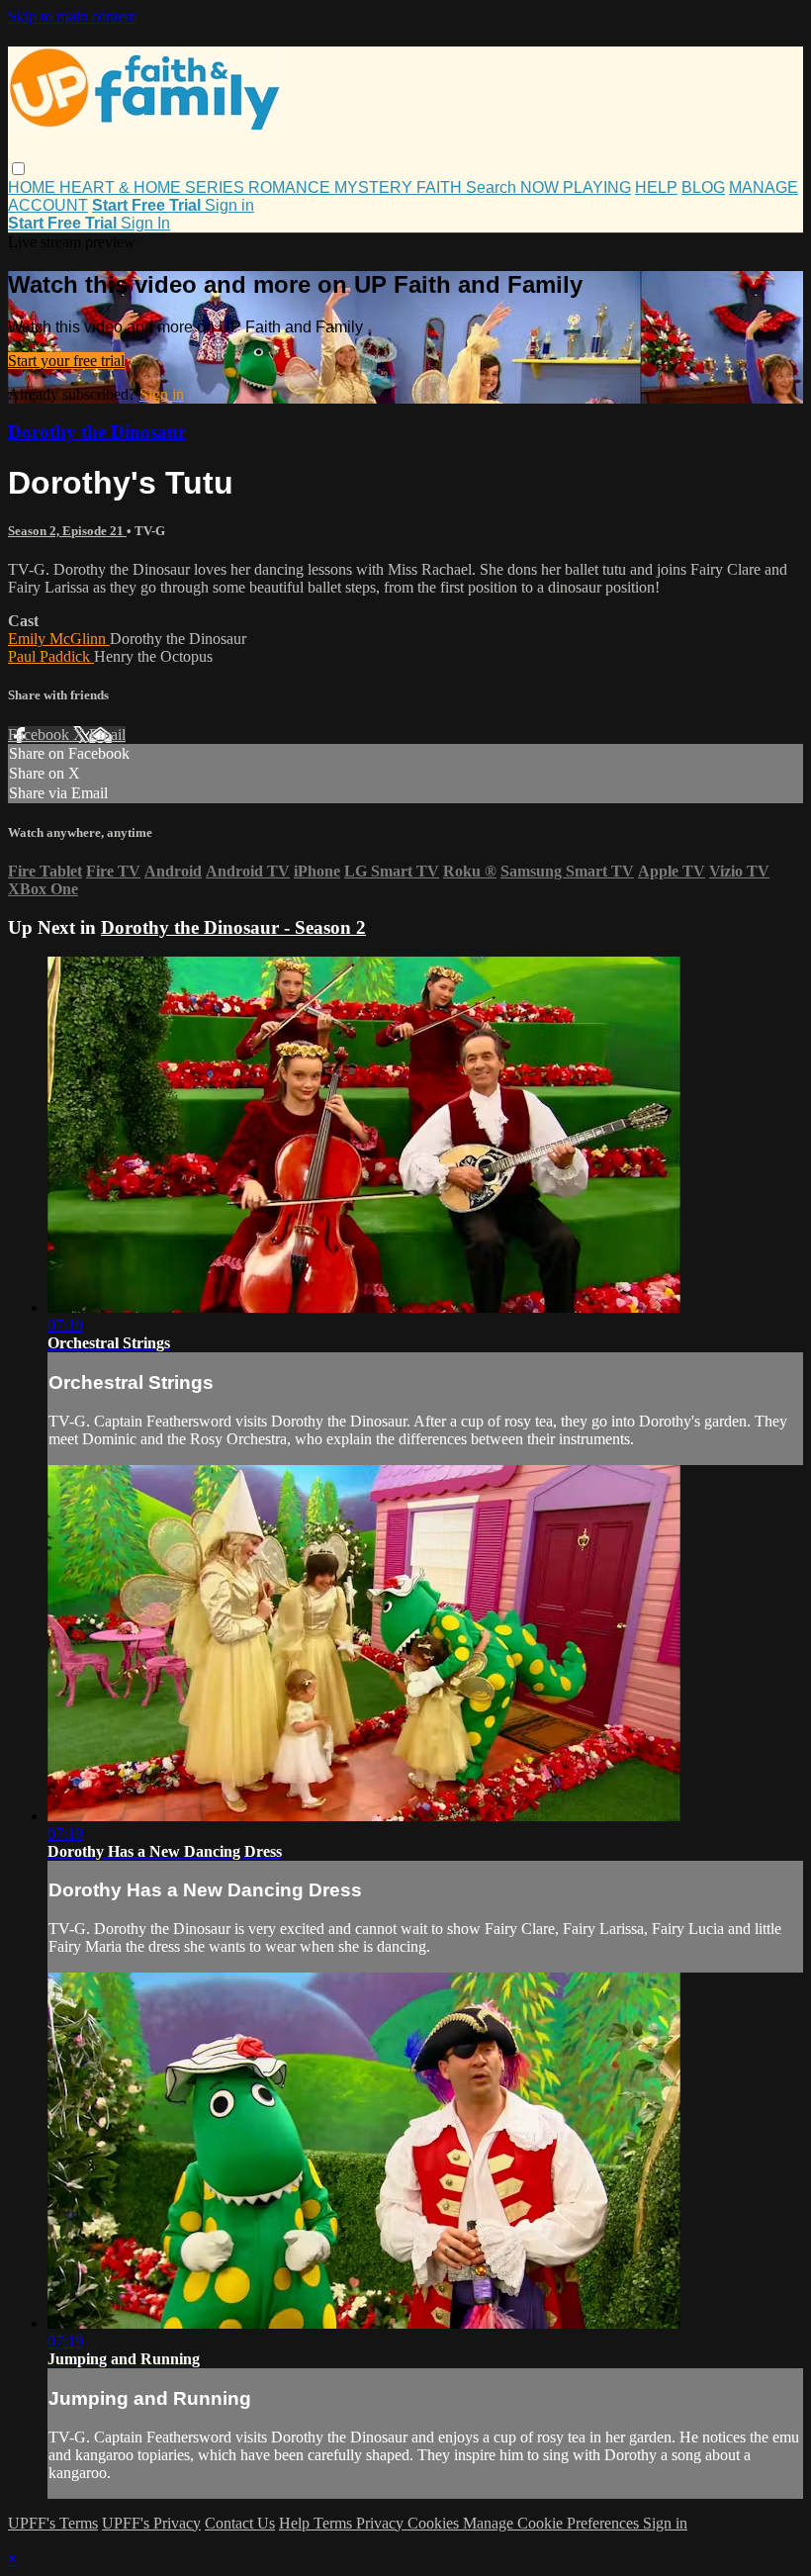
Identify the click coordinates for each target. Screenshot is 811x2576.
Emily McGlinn (59, 639)
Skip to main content (72, 16)
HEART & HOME (122, 187)
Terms (335, 2523)
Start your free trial (66, 361)
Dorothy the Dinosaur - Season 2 (233, 927)
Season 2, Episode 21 (67, 531)
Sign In (145, 223)
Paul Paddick (51, 656)
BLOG (703, 187)
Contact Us (240, 2523)
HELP (656, 187)
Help (296, 2523)
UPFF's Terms (53, 2523)
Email (107, 735)
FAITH (441, 187)
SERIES (217, 187)
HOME (34, 187)
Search (493, 187)
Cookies (435, 2523)
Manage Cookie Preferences (553, 2523)
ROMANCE (291, 187)
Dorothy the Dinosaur (97, 432)
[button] (18, 169)
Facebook (41, 735)
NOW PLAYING (576, 187)
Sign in (229, 205)
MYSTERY (375, 187)
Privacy (382, 2523)
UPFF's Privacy (151, 2523)
